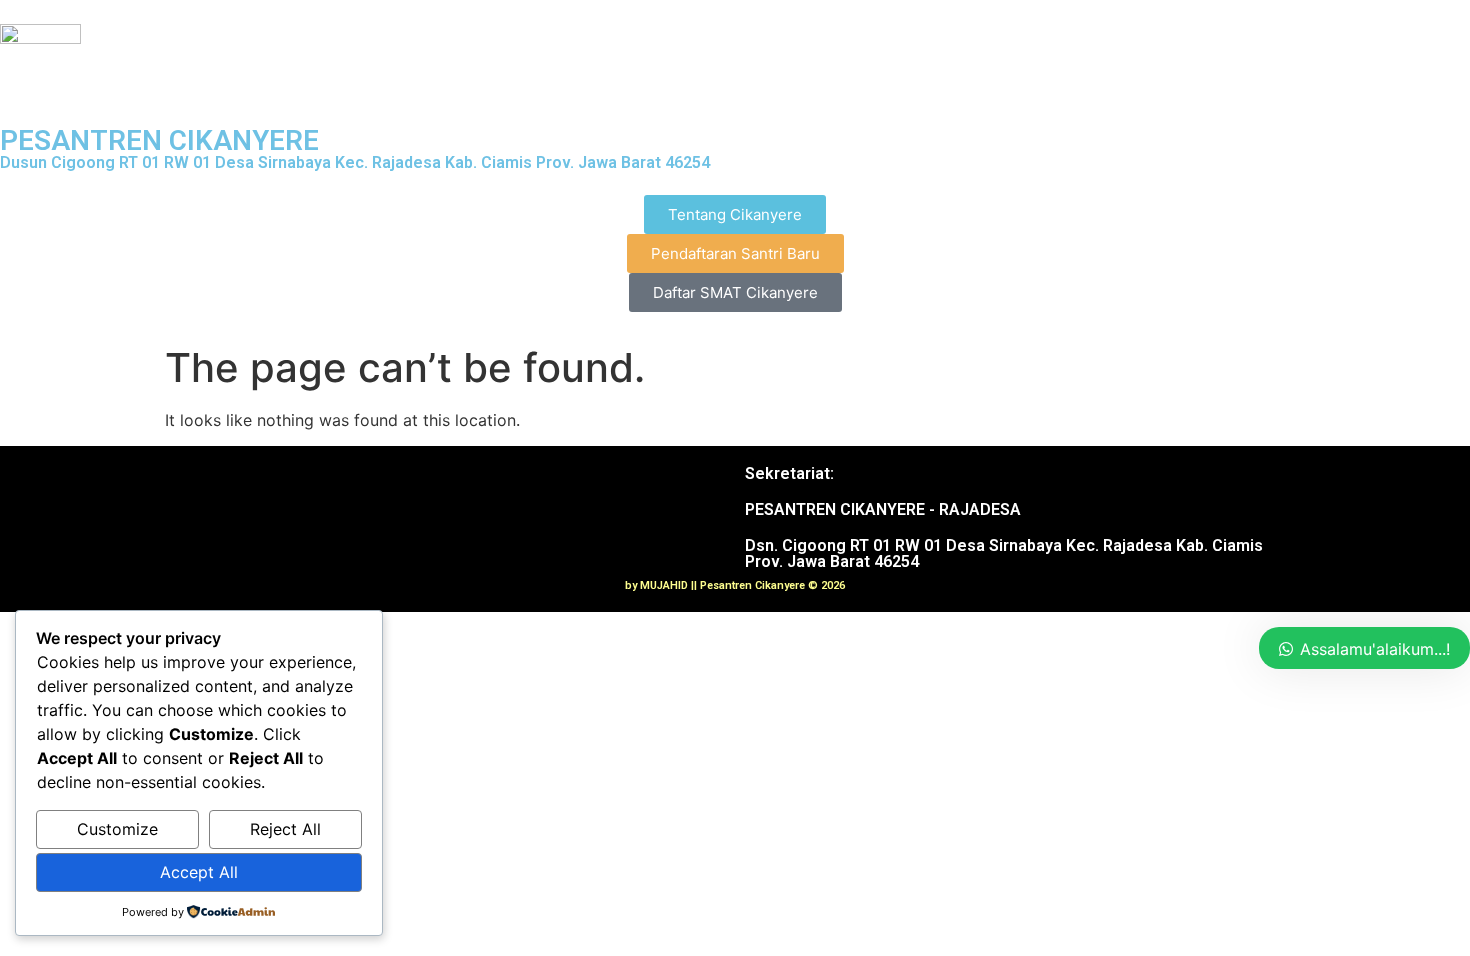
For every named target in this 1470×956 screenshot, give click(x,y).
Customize (117, 829)
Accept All (199, 872)
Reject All (285, 829)
